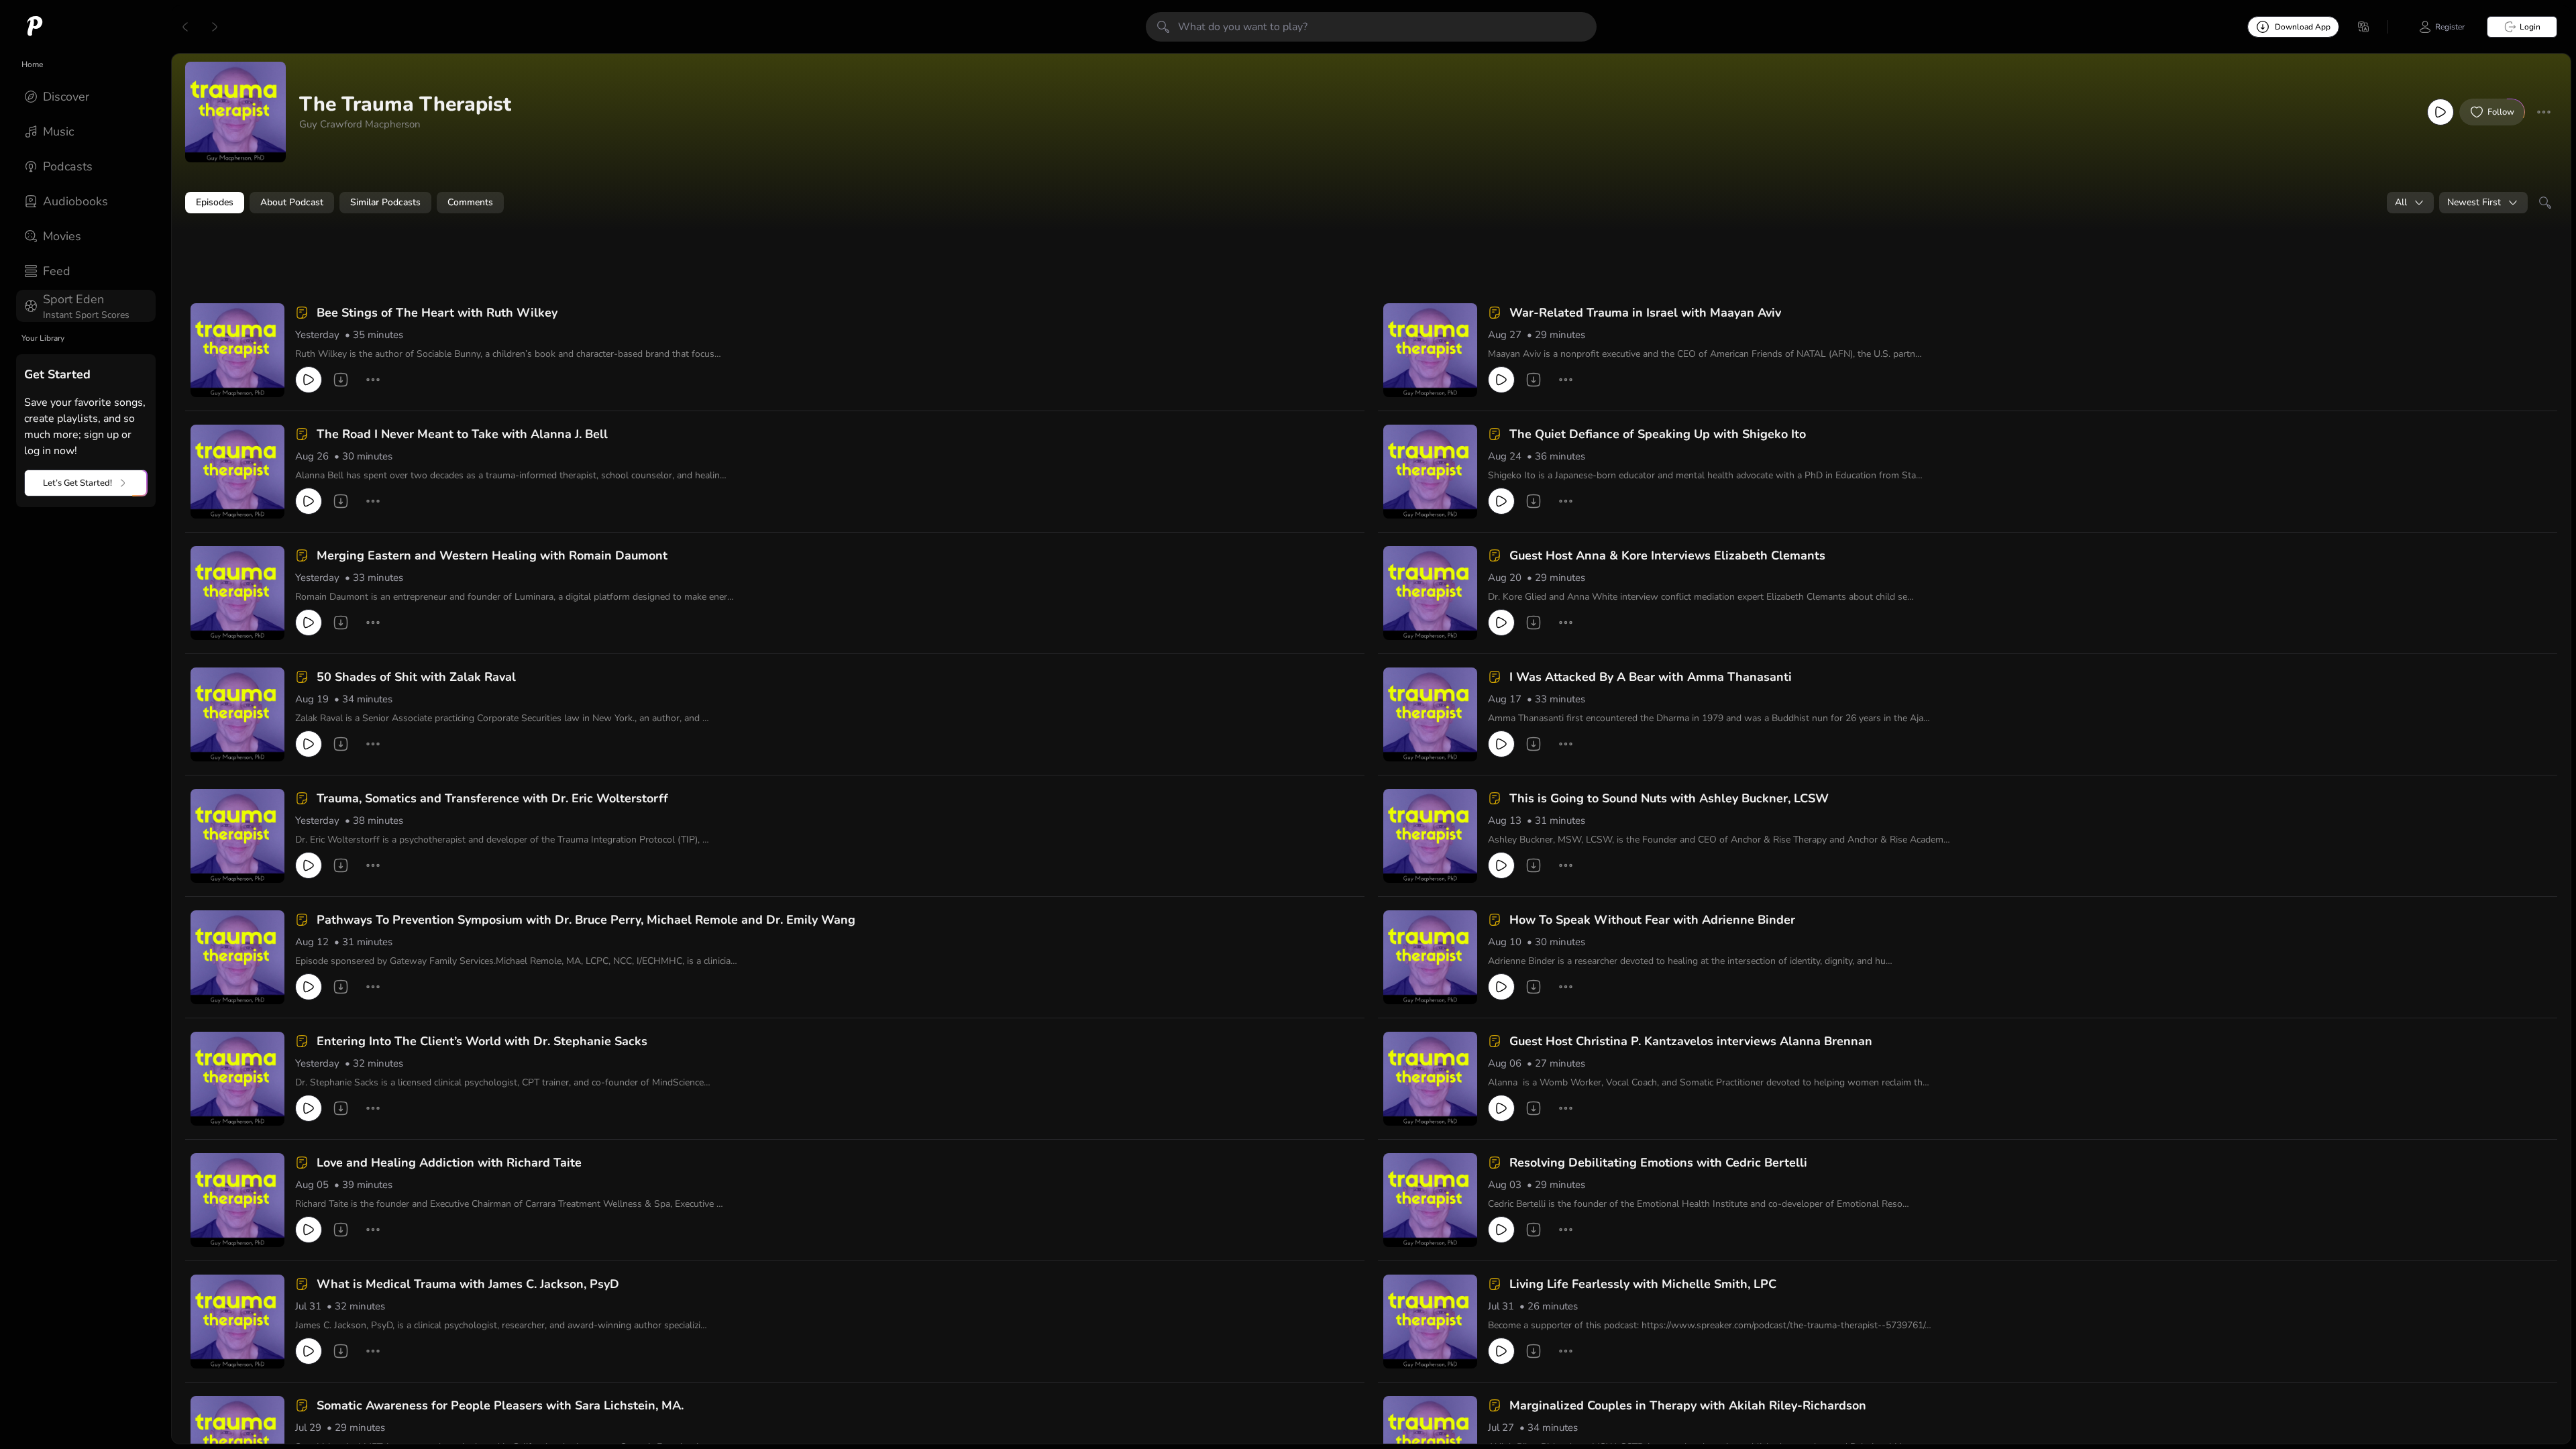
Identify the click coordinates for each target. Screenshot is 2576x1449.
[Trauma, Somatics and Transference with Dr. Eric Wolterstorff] (237, 836)
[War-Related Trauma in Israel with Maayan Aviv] (1430, 350)
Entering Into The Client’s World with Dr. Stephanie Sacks (482, 1041)
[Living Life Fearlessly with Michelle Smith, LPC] (1430, 1322)
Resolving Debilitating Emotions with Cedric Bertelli (1658, 1163)
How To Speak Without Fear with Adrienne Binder (1652, 920)
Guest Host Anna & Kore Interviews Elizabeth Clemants (1667, 555)
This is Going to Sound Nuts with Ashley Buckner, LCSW (1669, 798)
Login (2530, 27)
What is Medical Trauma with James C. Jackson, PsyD (468, 1284)
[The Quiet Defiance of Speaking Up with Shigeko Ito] (1430, 472)
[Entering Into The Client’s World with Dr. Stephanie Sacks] (237, 1079)
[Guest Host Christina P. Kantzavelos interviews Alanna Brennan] (1430, 1079)
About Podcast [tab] (292, 202)
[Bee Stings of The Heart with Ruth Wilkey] (237, 350)
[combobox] (2410, 203)
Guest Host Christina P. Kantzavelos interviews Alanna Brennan (1691, 1041)
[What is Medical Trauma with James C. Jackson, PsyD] (237, 1322)
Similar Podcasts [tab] (385, 202)
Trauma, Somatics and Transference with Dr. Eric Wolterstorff (492, 798)
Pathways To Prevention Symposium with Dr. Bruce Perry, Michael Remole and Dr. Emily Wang (586, 920)
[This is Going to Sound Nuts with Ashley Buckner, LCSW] (1430, 836)
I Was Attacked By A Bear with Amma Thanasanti (1651, 677)
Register (2450, 27)
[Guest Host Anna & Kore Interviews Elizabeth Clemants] (1430, 593)
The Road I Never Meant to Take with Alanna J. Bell (462, 434)
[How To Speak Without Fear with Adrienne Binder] (1430, 957)
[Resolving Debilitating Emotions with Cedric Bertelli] (1430, 1200)
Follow (2501, 112)
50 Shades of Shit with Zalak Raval (416, 677)
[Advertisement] (443, 260)
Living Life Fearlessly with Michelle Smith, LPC (1643, 1284)
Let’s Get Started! (77, 483)
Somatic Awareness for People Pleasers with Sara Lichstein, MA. (500, 1405)
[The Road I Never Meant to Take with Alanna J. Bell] (237, 472)
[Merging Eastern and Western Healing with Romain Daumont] (237, 593)
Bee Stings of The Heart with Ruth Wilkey (437, 313)
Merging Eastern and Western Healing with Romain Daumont (492, 555)
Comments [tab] (470, 202)
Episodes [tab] (215, 202)
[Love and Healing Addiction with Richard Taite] (237, 1200)
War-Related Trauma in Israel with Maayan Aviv (1645, 313)
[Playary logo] (35, 27)
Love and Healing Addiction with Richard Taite (449, 1163)
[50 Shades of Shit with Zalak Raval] (237, 714)
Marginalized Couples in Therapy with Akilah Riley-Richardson (1688, 1405)
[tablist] (1371, 203)
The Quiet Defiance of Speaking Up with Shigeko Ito (1658, 434)
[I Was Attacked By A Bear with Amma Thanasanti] (1430, 714)
